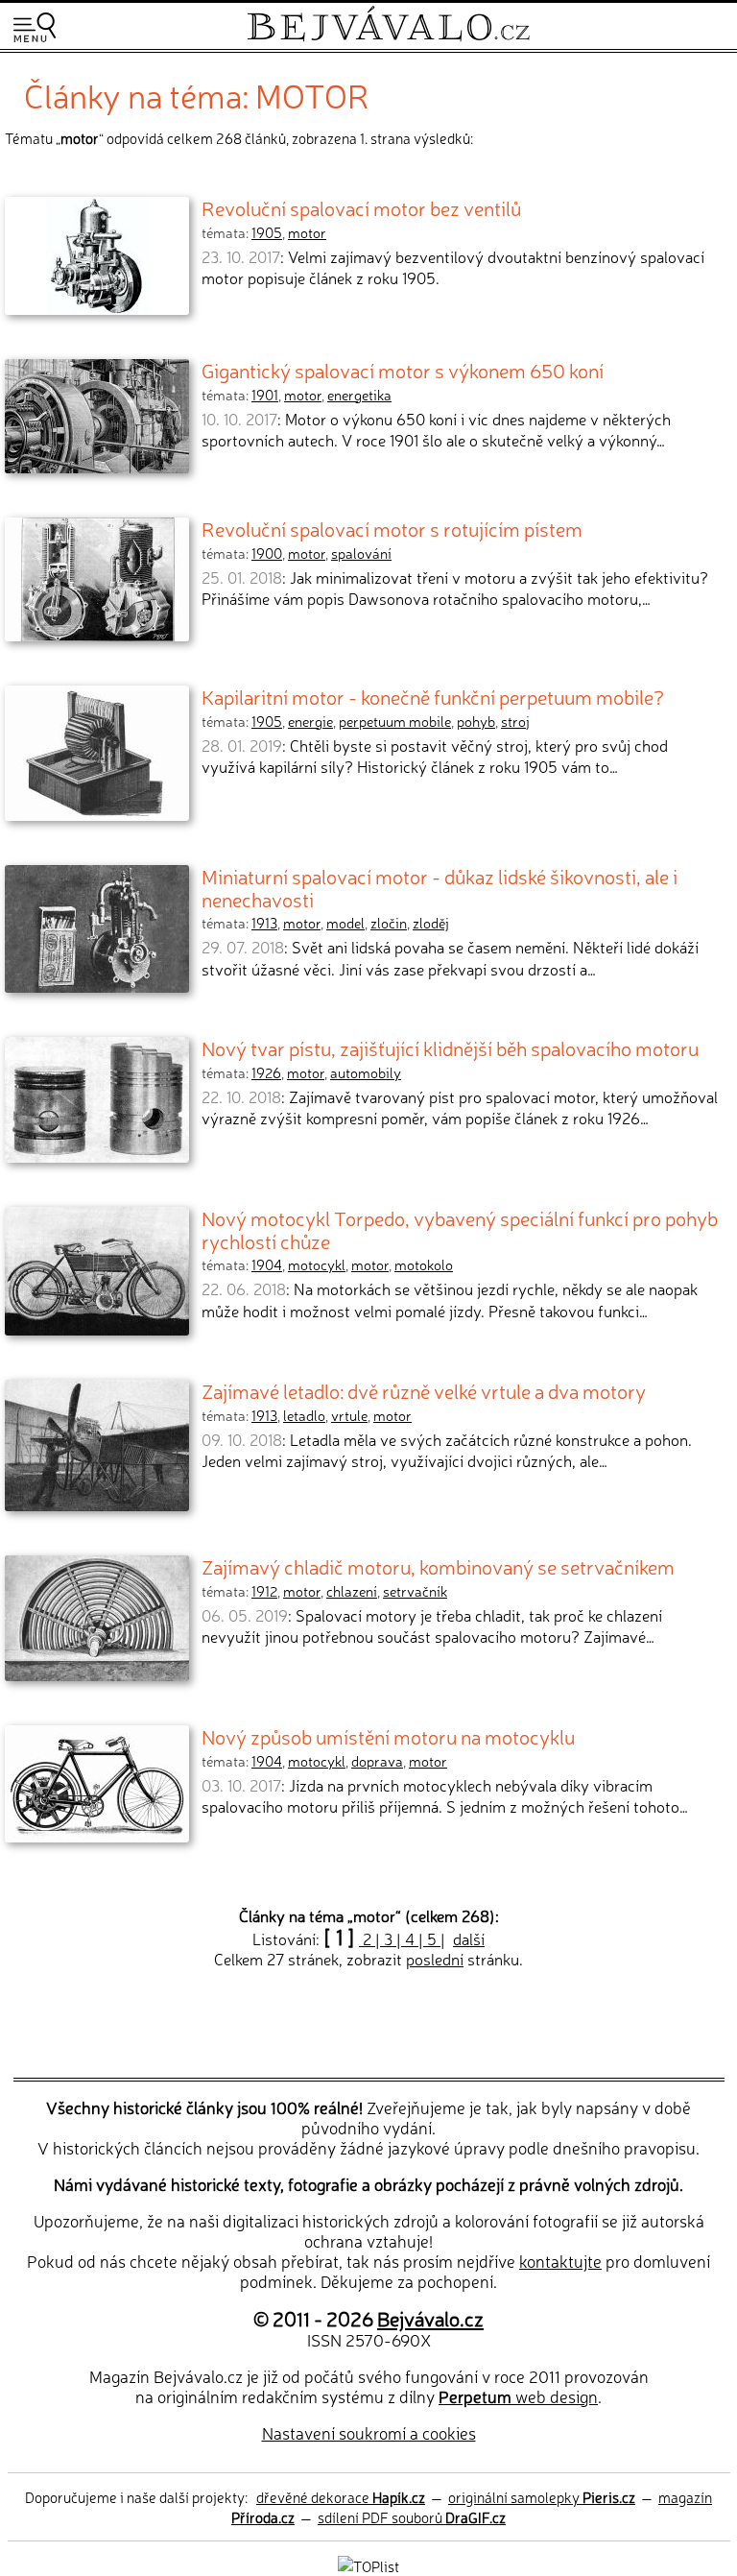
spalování (361, 553)
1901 (265, 395)
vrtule (349, 1415)
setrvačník (415, 1591)
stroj (515, 721)
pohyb (476, 721)
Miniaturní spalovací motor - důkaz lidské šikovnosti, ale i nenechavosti (440, 887)
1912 (264, 1591)
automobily (366, 1072)
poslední (435, 1959)
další (469, 1938)
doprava (377, 1761)
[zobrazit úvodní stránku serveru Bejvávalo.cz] (388, 37)
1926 (266, 1072)
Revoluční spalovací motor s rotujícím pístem (392, 528)
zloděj (431, 923)
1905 (267, 232)
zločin (389, 923)
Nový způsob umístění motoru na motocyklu (388, 1736)
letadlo (304, 1415)
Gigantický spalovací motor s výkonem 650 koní (403, 370)
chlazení (352, 1591)
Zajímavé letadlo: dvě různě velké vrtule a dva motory (424, 1390)
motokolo (424, 1264)
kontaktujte (560, 2261)
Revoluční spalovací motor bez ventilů (361, 207)
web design (518, 2396)
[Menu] (35, 27)
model (345, 923)
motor (307, 232)
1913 (264, 923)
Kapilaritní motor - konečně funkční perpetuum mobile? (433, 696)
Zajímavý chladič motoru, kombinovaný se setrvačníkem (438, 1566)
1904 (267, 1264)
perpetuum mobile (395, 721)
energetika (359, 395)
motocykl (317, 1264)
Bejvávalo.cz (430, 2318)
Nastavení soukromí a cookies (369, 2432)
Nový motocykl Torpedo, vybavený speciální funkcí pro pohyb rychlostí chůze (460, 1229)
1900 (267, 553)
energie (310, 721)
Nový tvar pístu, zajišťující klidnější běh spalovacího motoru (450, 1047)
